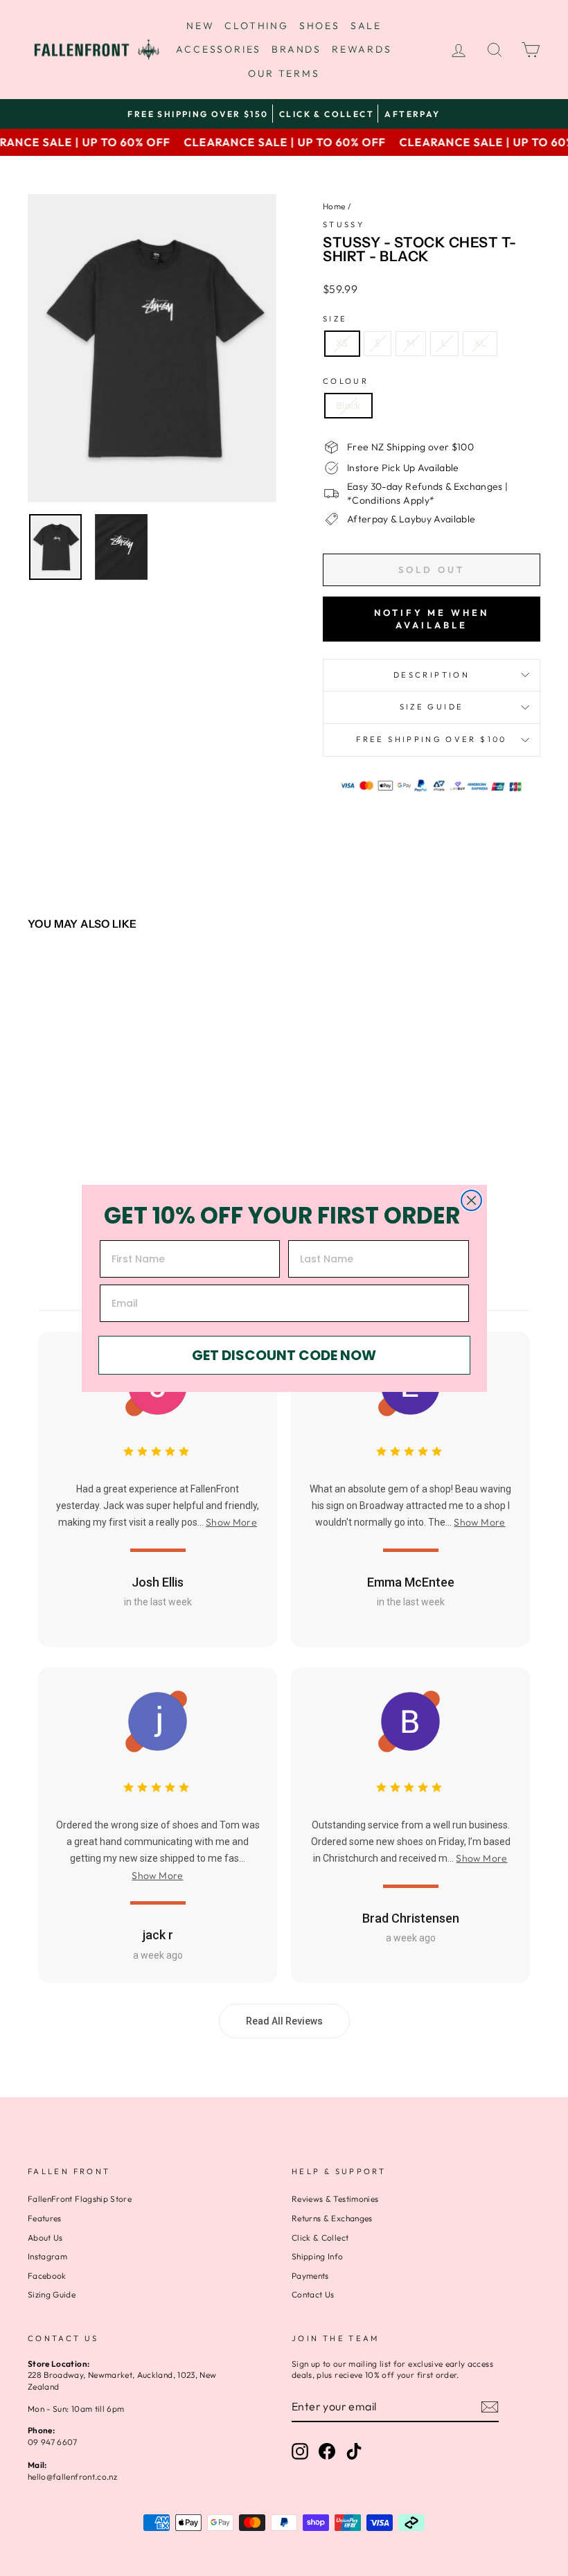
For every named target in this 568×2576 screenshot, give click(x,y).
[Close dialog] (471, 1200)
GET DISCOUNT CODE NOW (284, 1355)
